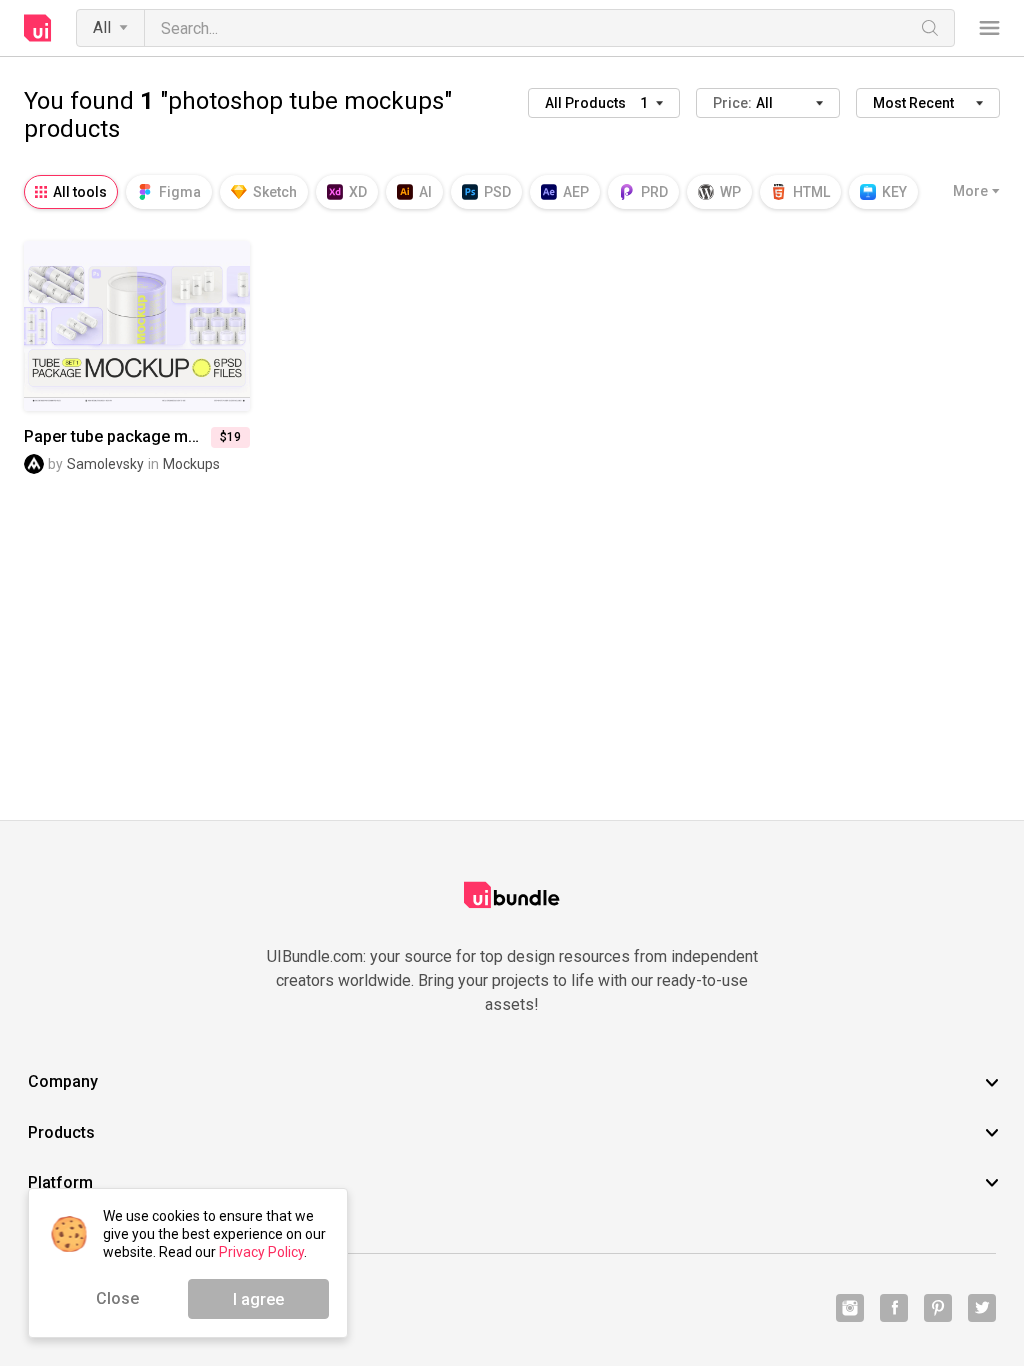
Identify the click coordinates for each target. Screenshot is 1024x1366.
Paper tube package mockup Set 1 (117, 437)
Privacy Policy (261, 1252)
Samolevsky (105, 464)
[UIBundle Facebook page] (894, 1308)
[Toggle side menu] (989, 28)
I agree (258, 1299)
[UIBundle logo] (38, 28)
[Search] (930, 28)
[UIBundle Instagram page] (850, 1308)
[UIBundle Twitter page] (982, 1308)
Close (117, 1298)
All (102, 27)
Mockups (191, 464)
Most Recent (913, 103)
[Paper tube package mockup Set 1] (137, 325)
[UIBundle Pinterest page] (938, 1308)
